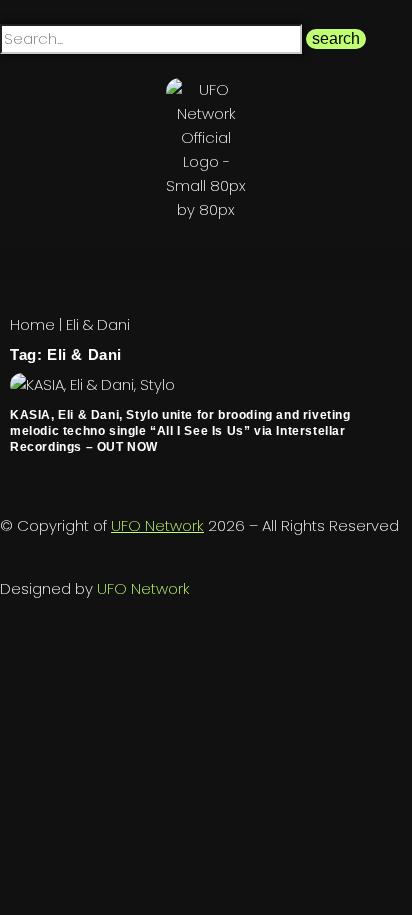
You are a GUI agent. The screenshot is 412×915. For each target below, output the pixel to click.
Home (32, 324)
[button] (206, 262)
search (336, 38)
